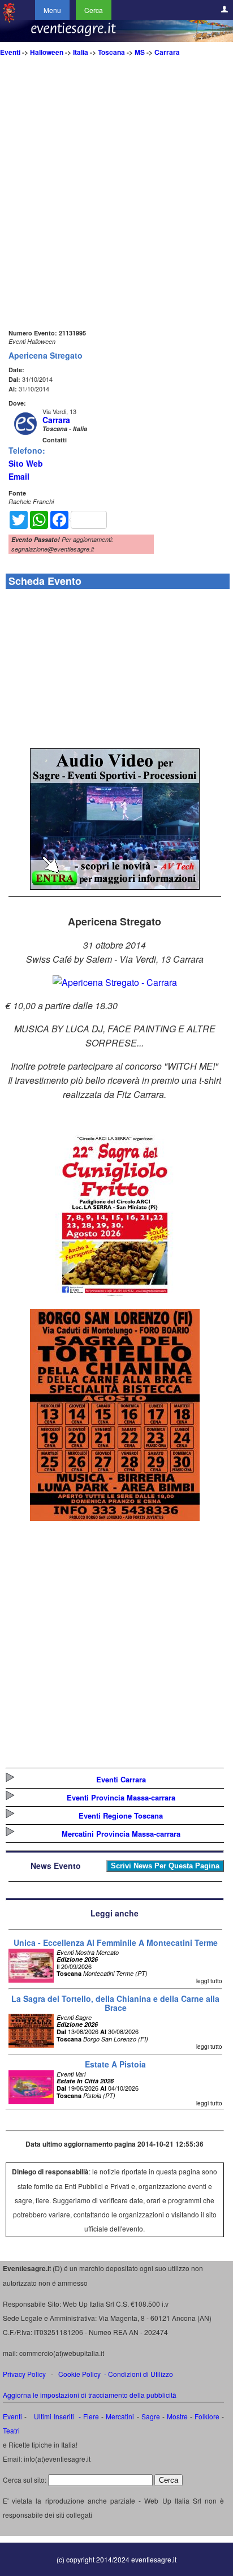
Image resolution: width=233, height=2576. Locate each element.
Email (19, 476)
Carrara (167, 52)
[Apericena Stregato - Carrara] (115, 982)
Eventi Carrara (121, 1779)
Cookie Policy (79, 2374)
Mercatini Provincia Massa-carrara (121, 1834)
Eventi (10, 52)
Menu (52, 10)
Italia (81, 52)
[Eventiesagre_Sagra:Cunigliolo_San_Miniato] (115, 1296)
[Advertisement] (116, 210)
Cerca (94, 10)
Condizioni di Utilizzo (141, 2374)
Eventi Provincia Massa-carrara (121, 1797)
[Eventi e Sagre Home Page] (9, 20)
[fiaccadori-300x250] (115, 886)
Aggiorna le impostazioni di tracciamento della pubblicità (90, 2395)
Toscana (111, 52)
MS (140, 52)
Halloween (47, 52)
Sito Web (26, 463)
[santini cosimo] (115, 1517)
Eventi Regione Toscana (121, 1815)
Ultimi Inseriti (52, 2416)
